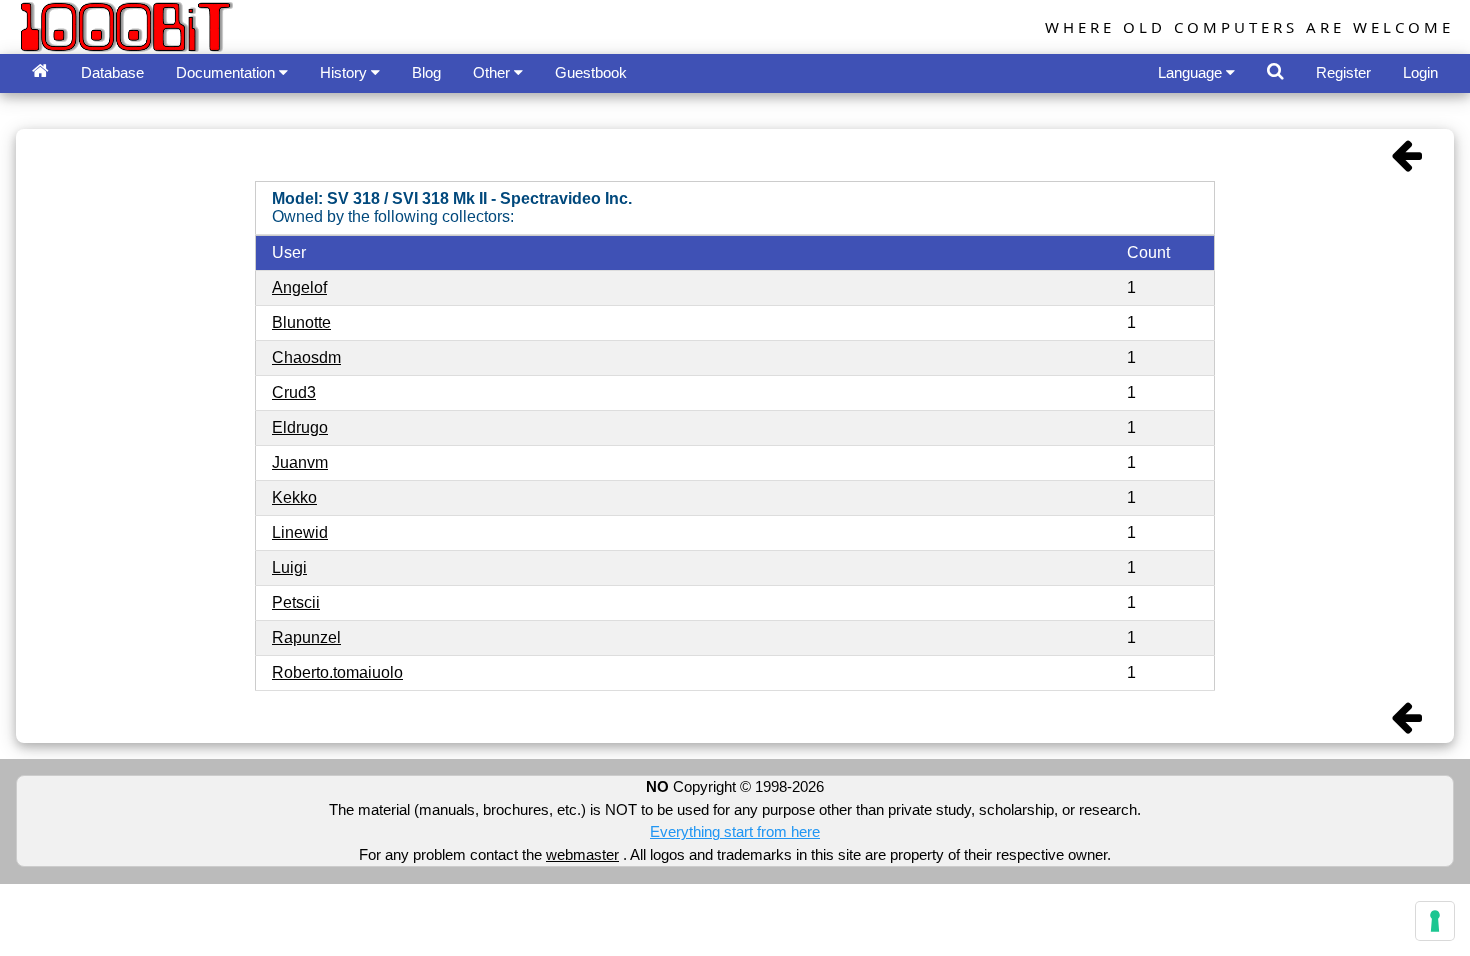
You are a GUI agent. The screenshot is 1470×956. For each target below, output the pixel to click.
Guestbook (591, 72)
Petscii (296, 602)
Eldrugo (300, 427)
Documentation (227, 72)
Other (493, 72)
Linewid (300, 532)
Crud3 (294, 392)
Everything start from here (735, 831)
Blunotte (301, 322)
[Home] (40, 71)
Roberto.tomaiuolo (337, 672)
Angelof (299, 287)
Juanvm (300, 462)
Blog (426, 72)
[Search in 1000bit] (1275, 71)
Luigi (289, 567)
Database (112, 72)
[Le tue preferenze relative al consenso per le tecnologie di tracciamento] (1435, 921)
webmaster (582, 854)
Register (1343, 72)
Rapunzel (306, 637)
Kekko (294, 497)
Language (1192, 72)
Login (1420, 72)
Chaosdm (306, 357)
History (345, 72)
